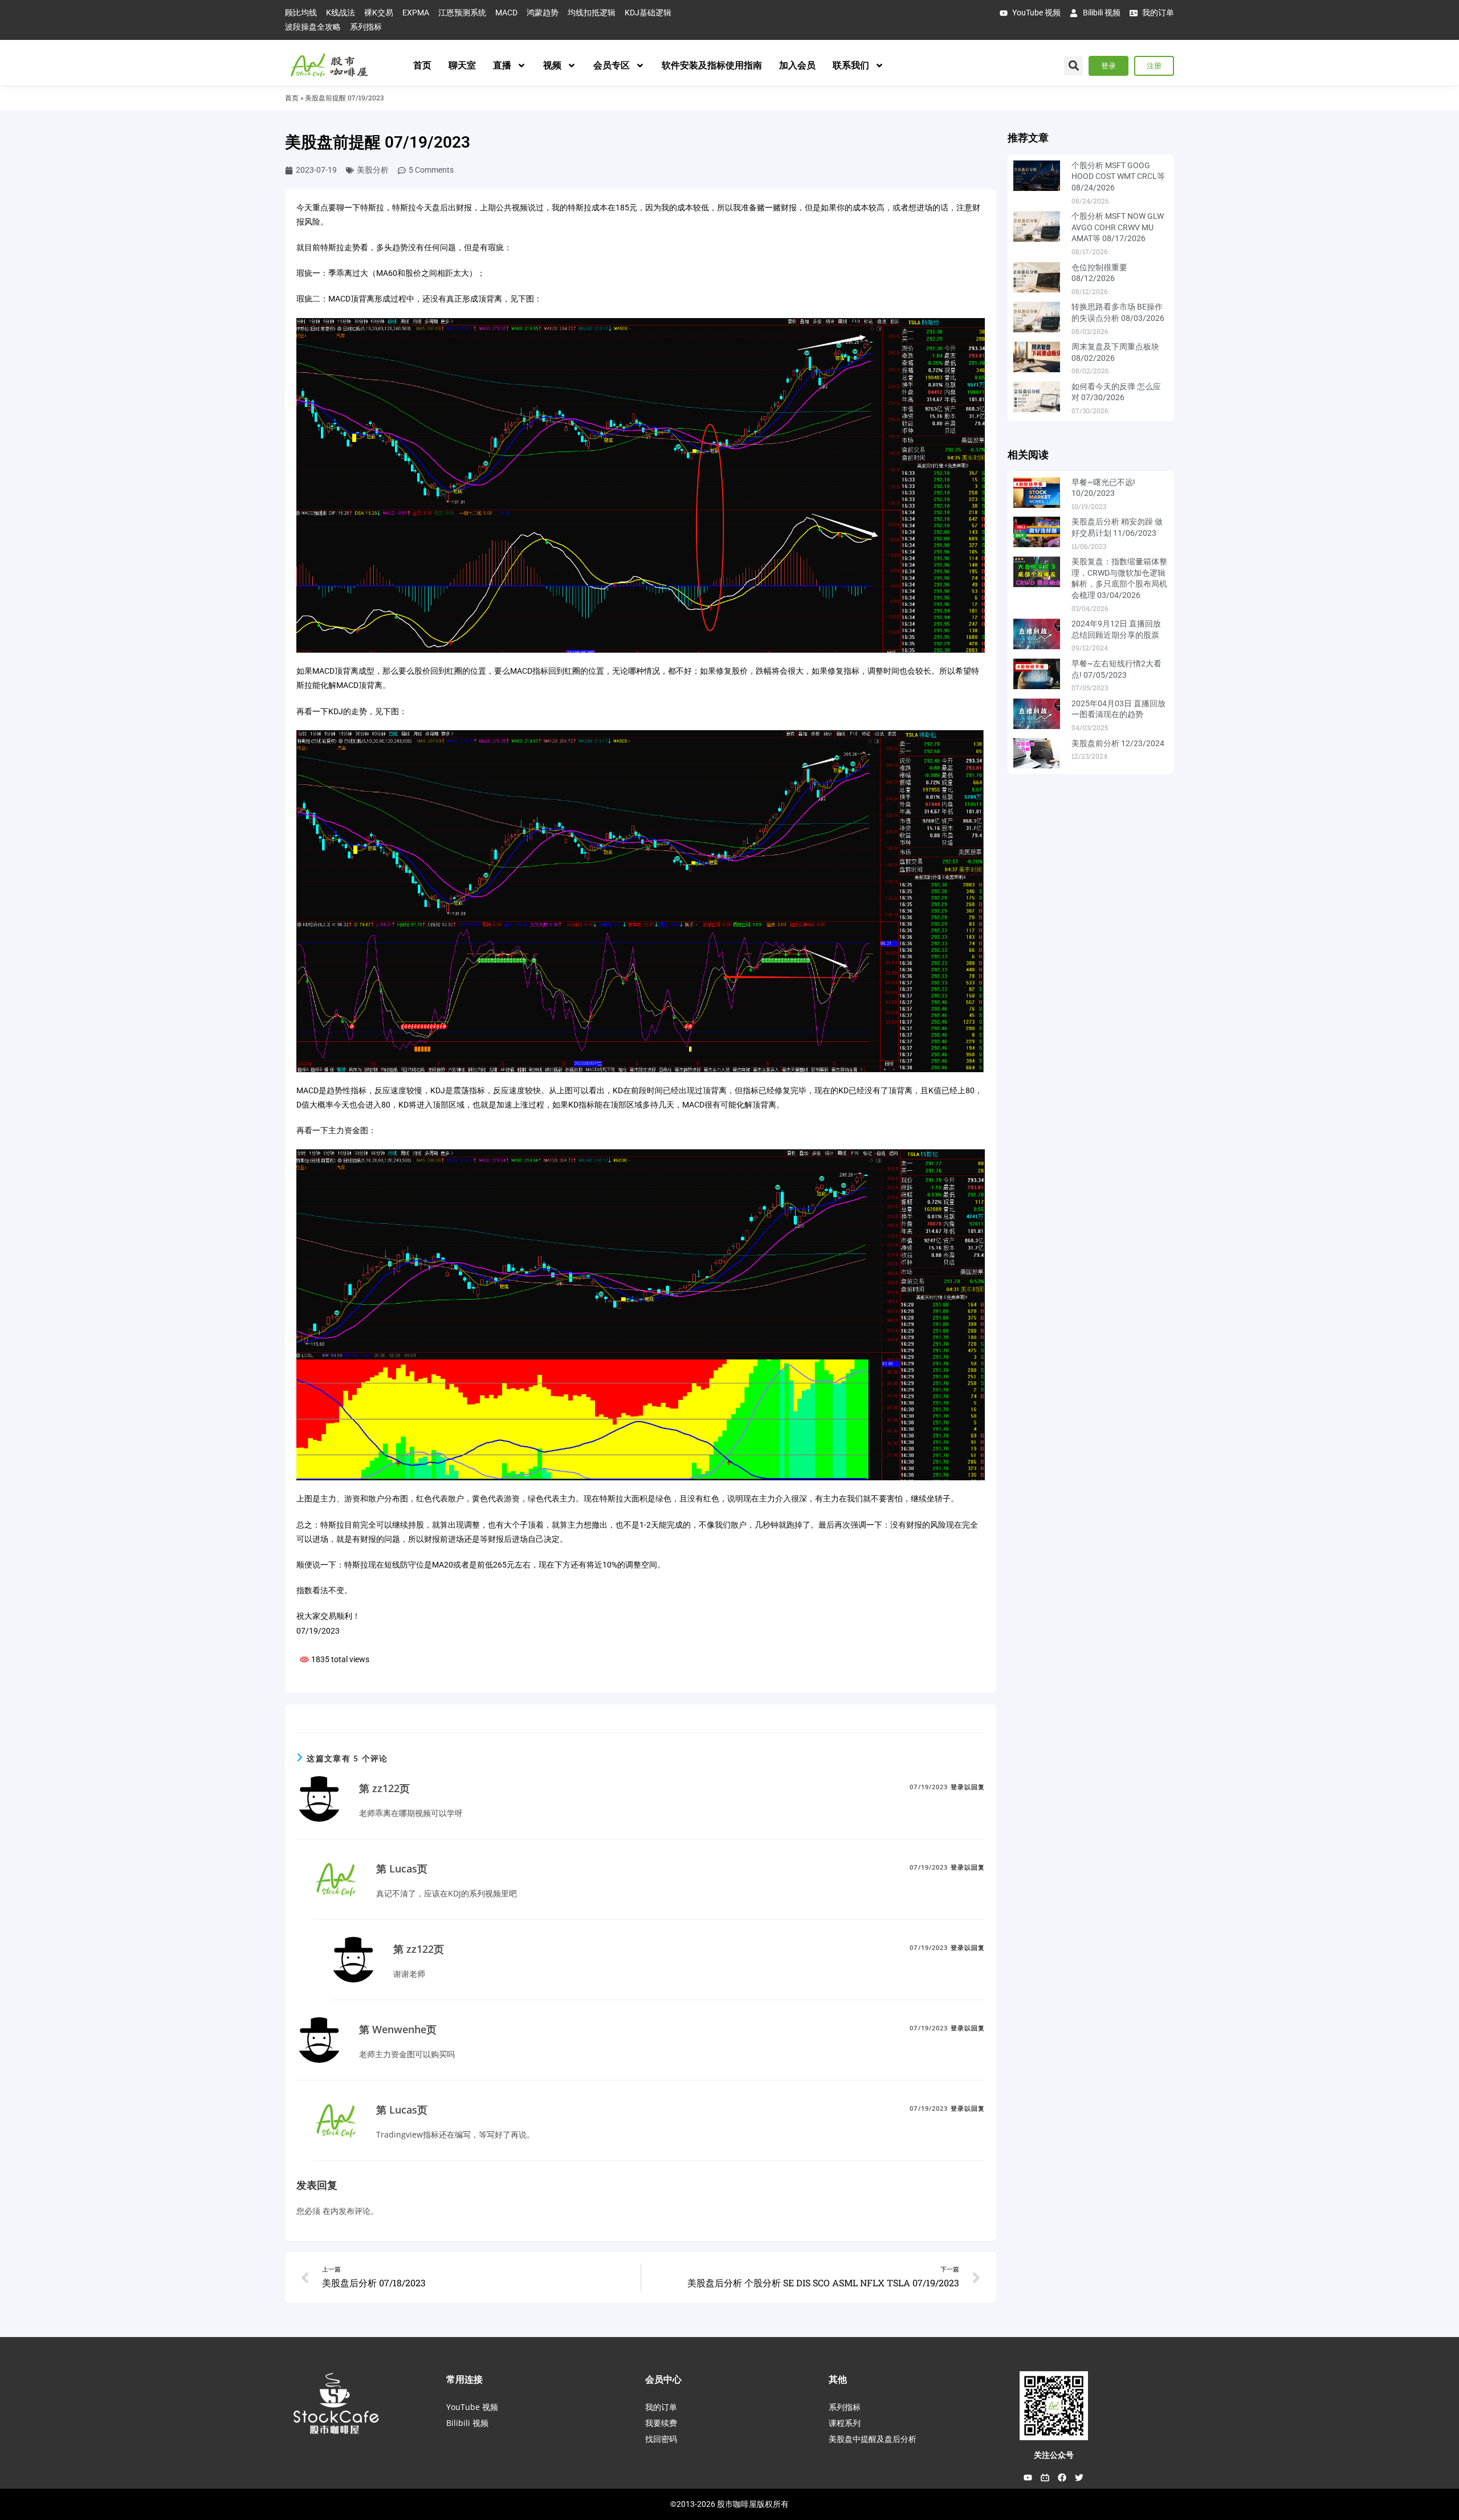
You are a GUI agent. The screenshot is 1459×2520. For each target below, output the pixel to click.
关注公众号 (1054, 2455)
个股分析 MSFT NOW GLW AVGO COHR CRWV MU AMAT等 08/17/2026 (1118, 227)
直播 (502, 65)
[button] (1073, 66)
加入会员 (797, 65)
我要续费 (661, 2423)
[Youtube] (1028, 2478)
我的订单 (661, 2407)
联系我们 (851, 65)
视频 (552, 65)
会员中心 (663, 2379)
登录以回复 (968, 1787)
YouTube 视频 (472, 2407)
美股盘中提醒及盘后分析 (873, 2439)
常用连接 (464, 2379)
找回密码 (661, 2439)
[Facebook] (1062, 2478)
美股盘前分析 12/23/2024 (1118, 743)
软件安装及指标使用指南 (712, 65)
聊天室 (462, 65)
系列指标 (845, 2407)
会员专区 (612, 65)
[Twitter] (1079, 2478)
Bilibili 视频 (467, 2423)
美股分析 (373, 170)
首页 (422, 65)
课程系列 (845, 2423)
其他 (838, 2379)
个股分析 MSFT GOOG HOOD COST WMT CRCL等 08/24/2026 (1118, 176)
